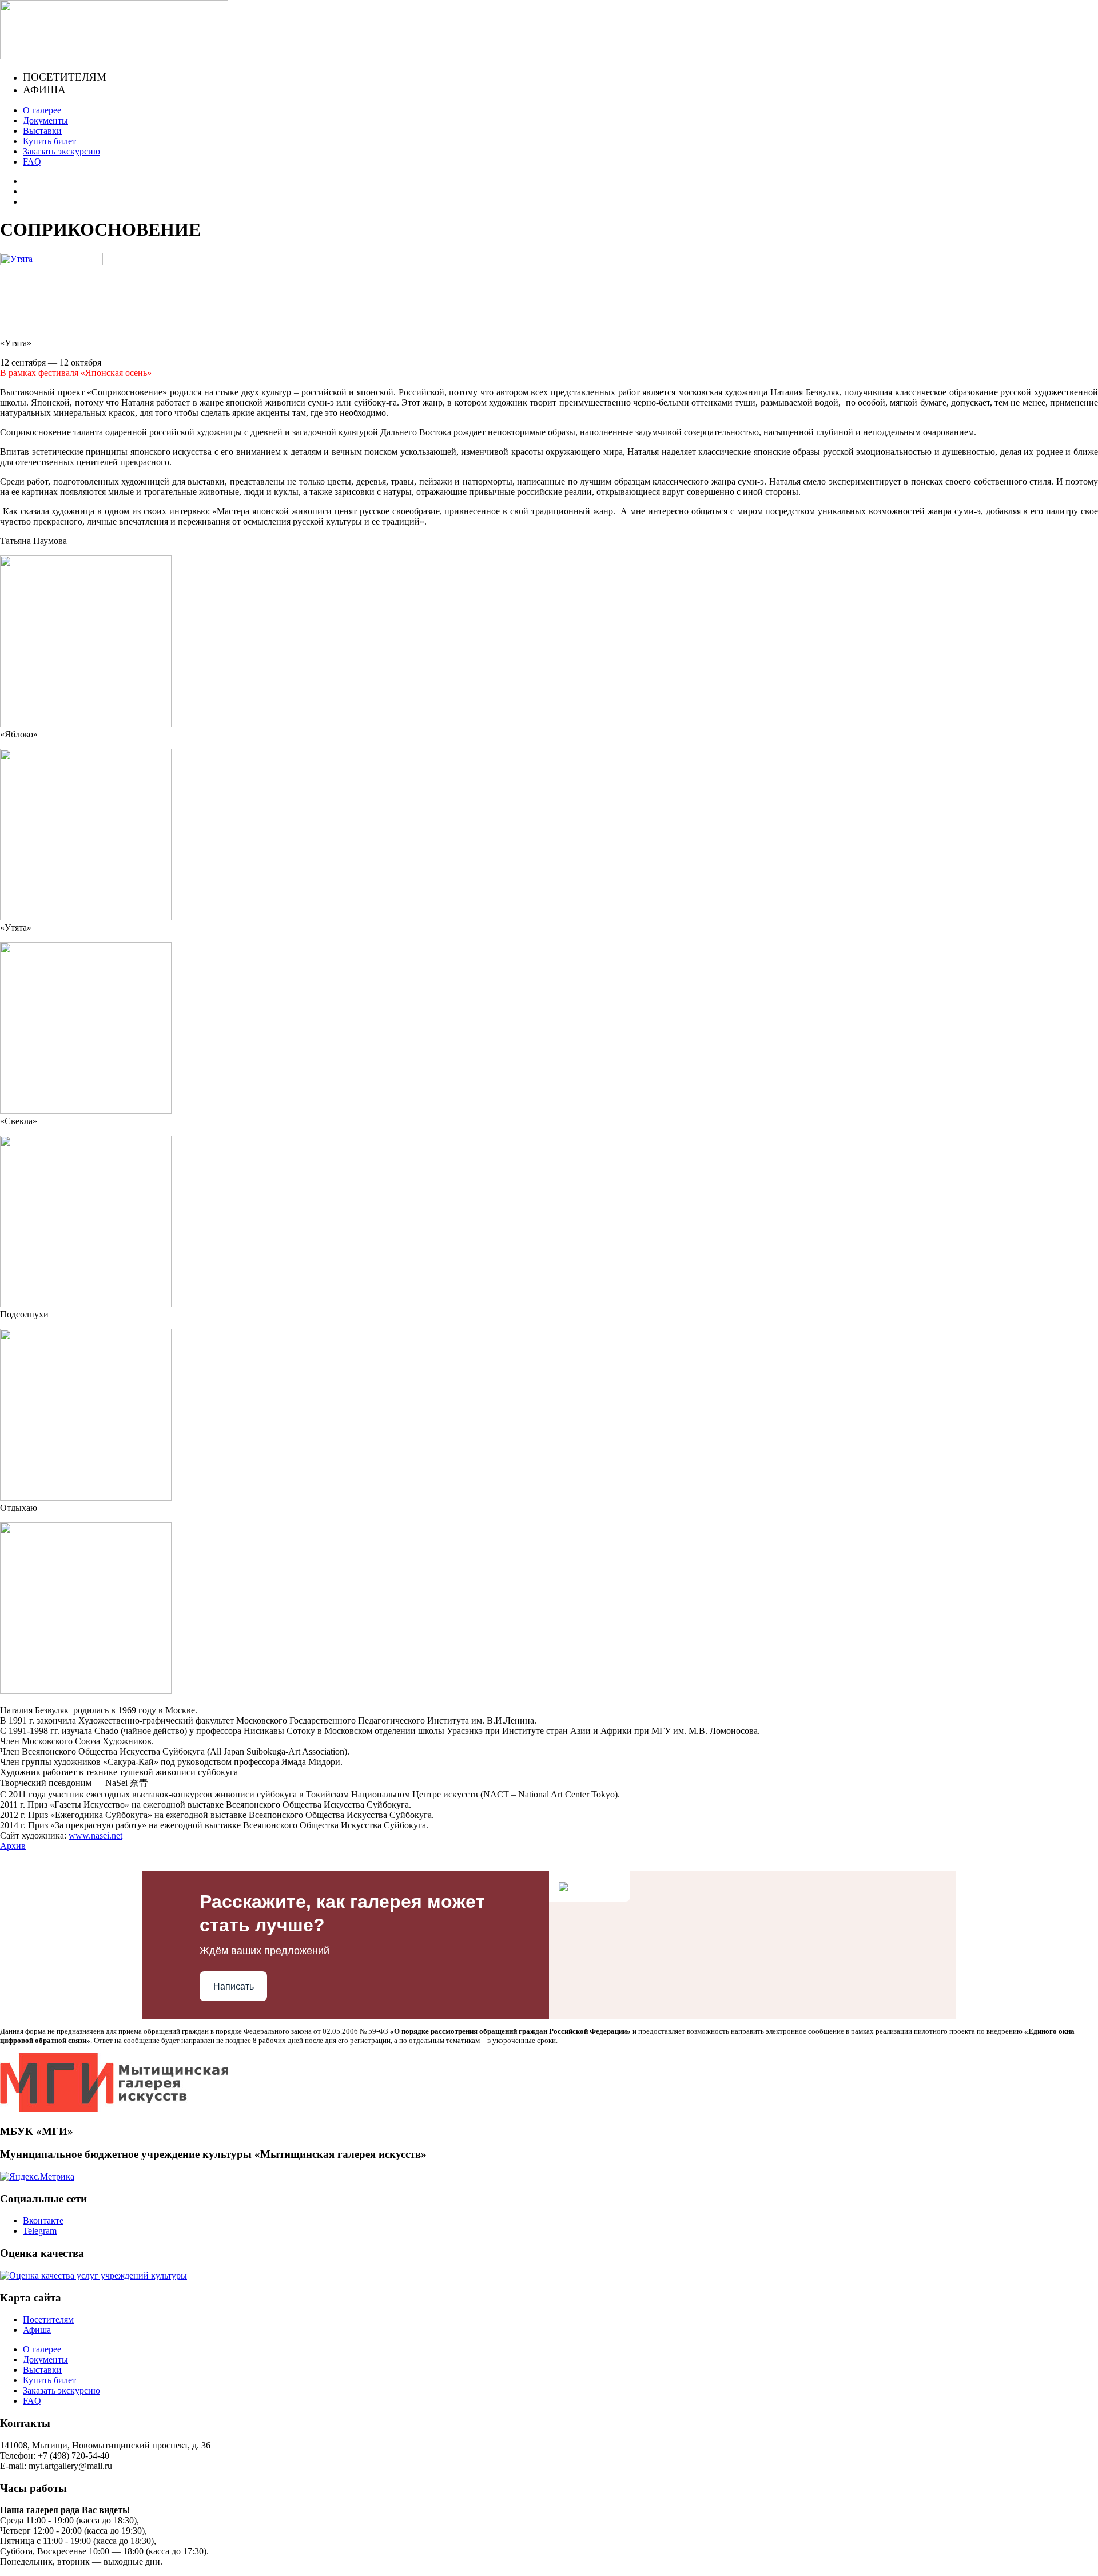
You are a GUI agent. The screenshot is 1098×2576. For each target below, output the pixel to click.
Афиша (44, 90)
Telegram (40, 2231)
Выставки (42, 131)
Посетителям (65, 77)
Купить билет (49, 141)
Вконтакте (43, 2220)
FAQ (32, 162)
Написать (234, 1986)
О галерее (42, 110)
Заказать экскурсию (61, 151)
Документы (45, 120)
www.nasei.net (96, 1835)
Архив (13, 1846)
